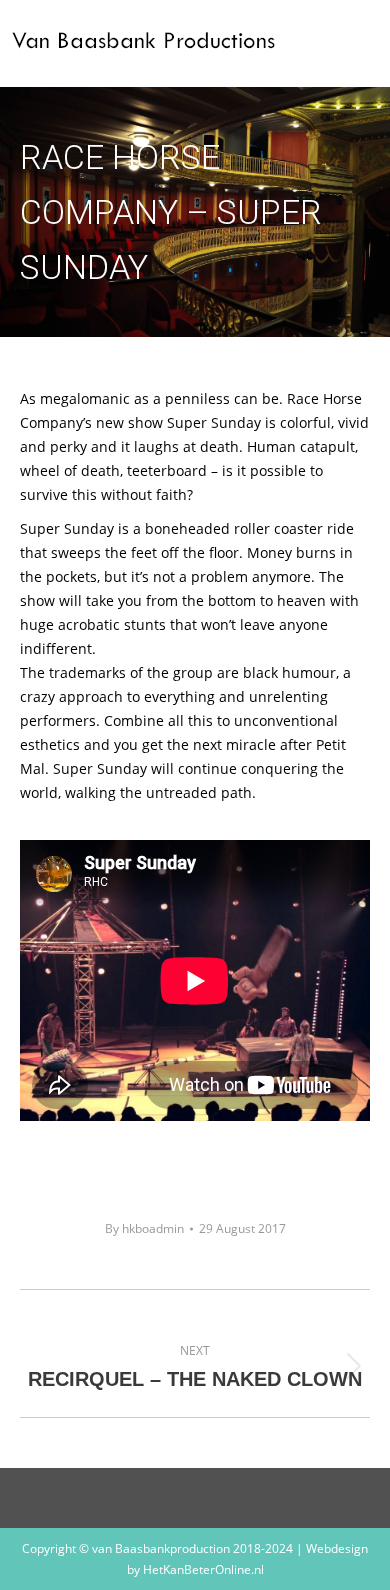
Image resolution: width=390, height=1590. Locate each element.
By (144, 1228)
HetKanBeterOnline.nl (203, 1569)
